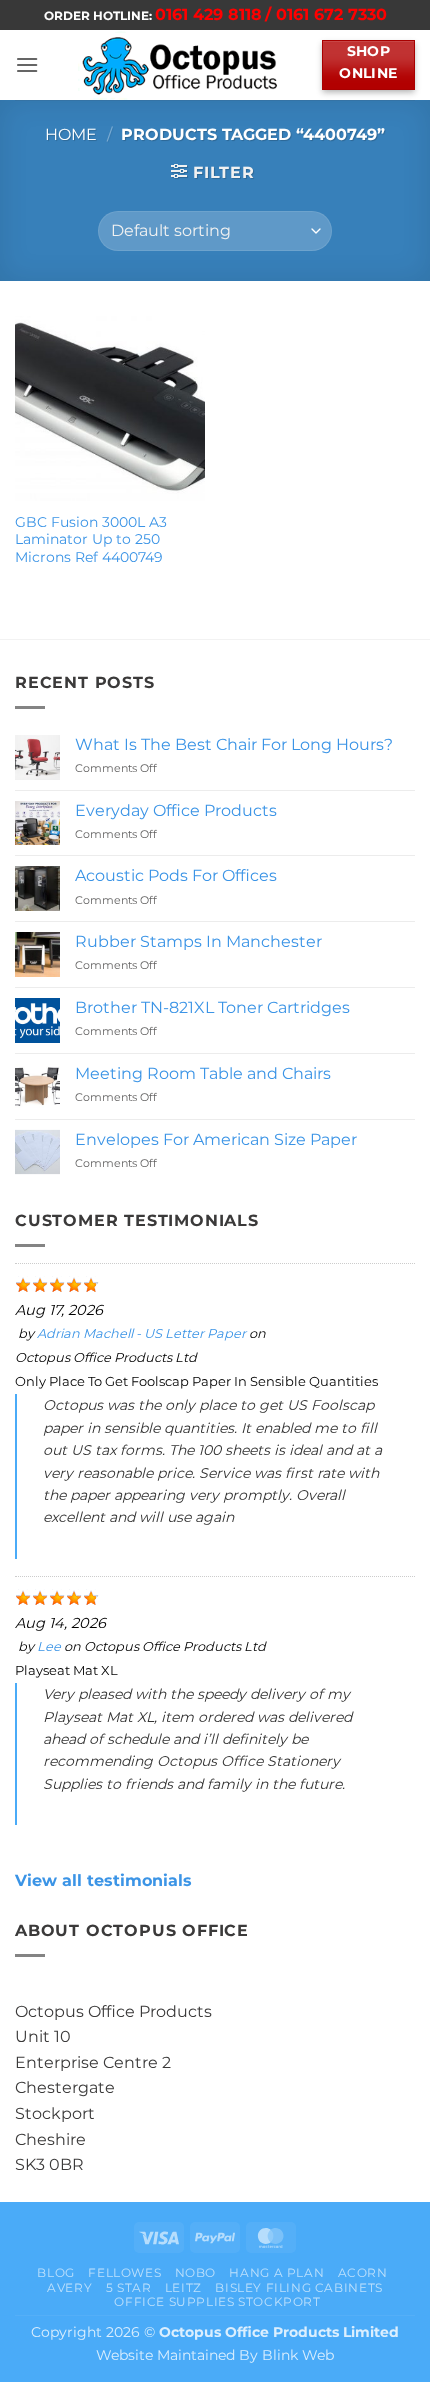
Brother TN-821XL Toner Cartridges (212, 1007)
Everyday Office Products (176, 810)
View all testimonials (103, 1880)
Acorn (363, 2272)
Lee (49, 1646)
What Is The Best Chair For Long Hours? (234, 744)
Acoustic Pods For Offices (176, 875)
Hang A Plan (276, 2272)
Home (71, 134)
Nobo (195, 2272)
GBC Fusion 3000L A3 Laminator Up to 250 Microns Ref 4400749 (91, 539)
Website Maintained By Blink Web (215, 2355)
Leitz (183, 2287)
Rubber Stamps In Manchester (198, 941)
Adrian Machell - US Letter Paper (141, 1333)
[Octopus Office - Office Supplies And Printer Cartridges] (180, 65)
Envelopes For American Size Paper (216, 1139)
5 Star (129, 2287)
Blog (55, 2272)
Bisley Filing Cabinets (298, 2287)
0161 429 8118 (208, 14)
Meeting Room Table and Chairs (203, 1073)
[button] (27, 64)
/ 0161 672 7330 (326, 14)
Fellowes (124, 2272)
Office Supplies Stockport (217, 2301)
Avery (69, 2287)
